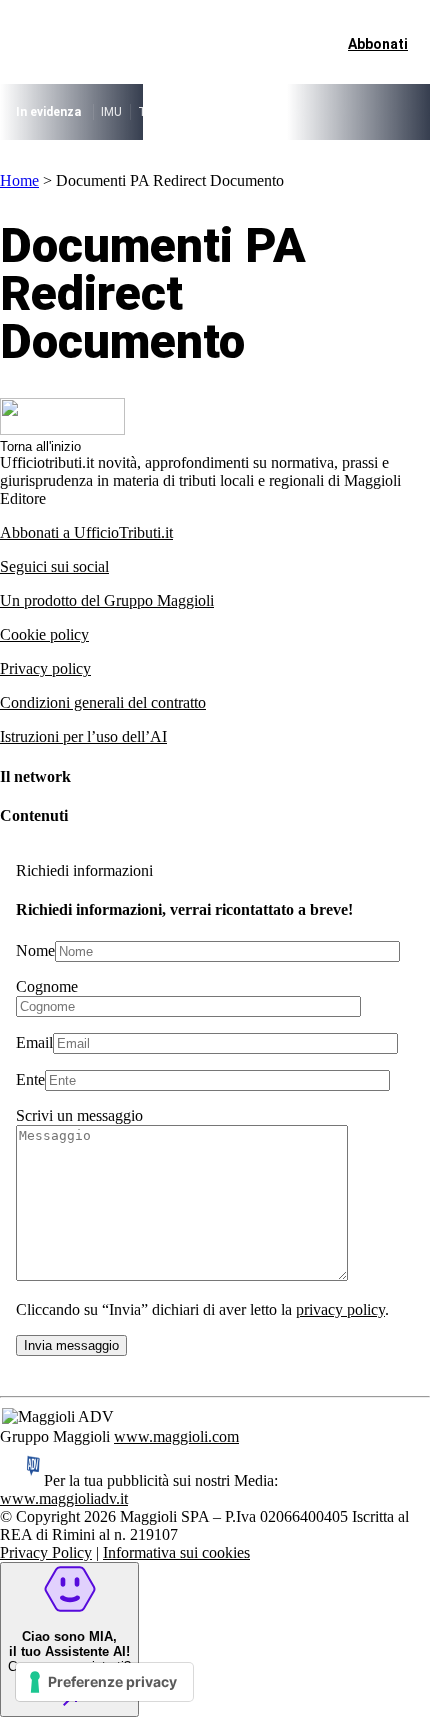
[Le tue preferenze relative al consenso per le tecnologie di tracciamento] (104, 1682)
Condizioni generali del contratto (103, 702)
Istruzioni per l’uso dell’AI (83, 736)
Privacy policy (45, 668)
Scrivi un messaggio (79, 1115)
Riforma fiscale (223, 112)
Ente (30, 1079)
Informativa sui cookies (176, 1552)
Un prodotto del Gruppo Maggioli (107, 600)
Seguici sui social (54, 566)
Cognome (47, 986)
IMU (111, 112)
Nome (35, 950)
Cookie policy (44, 634)
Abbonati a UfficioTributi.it (86, 532)
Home (19, 180)
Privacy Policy (46, 1552)
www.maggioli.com (176, 1436)
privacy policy (340, 1309)
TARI (152, 112)
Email (34, 1042)
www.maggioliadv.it (64, 1498)
